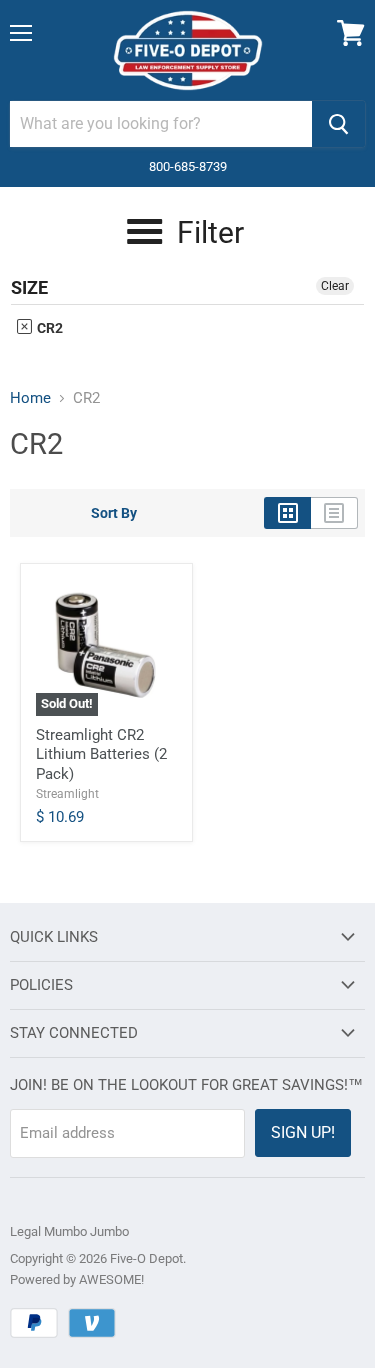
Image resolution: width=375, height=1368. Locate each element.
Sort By (114, 513)
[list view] (334, 513)
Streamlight (67, 794)
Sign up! (303, 1132)
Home (30, 398)
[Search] (338, 124)
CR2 (48, 328)
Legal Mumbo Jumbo (69, 1231)
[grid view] (287, 513)
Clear (335, 286)
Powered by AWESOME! (77, 1279)
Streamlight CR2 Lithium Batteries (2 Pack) (101, 754)
